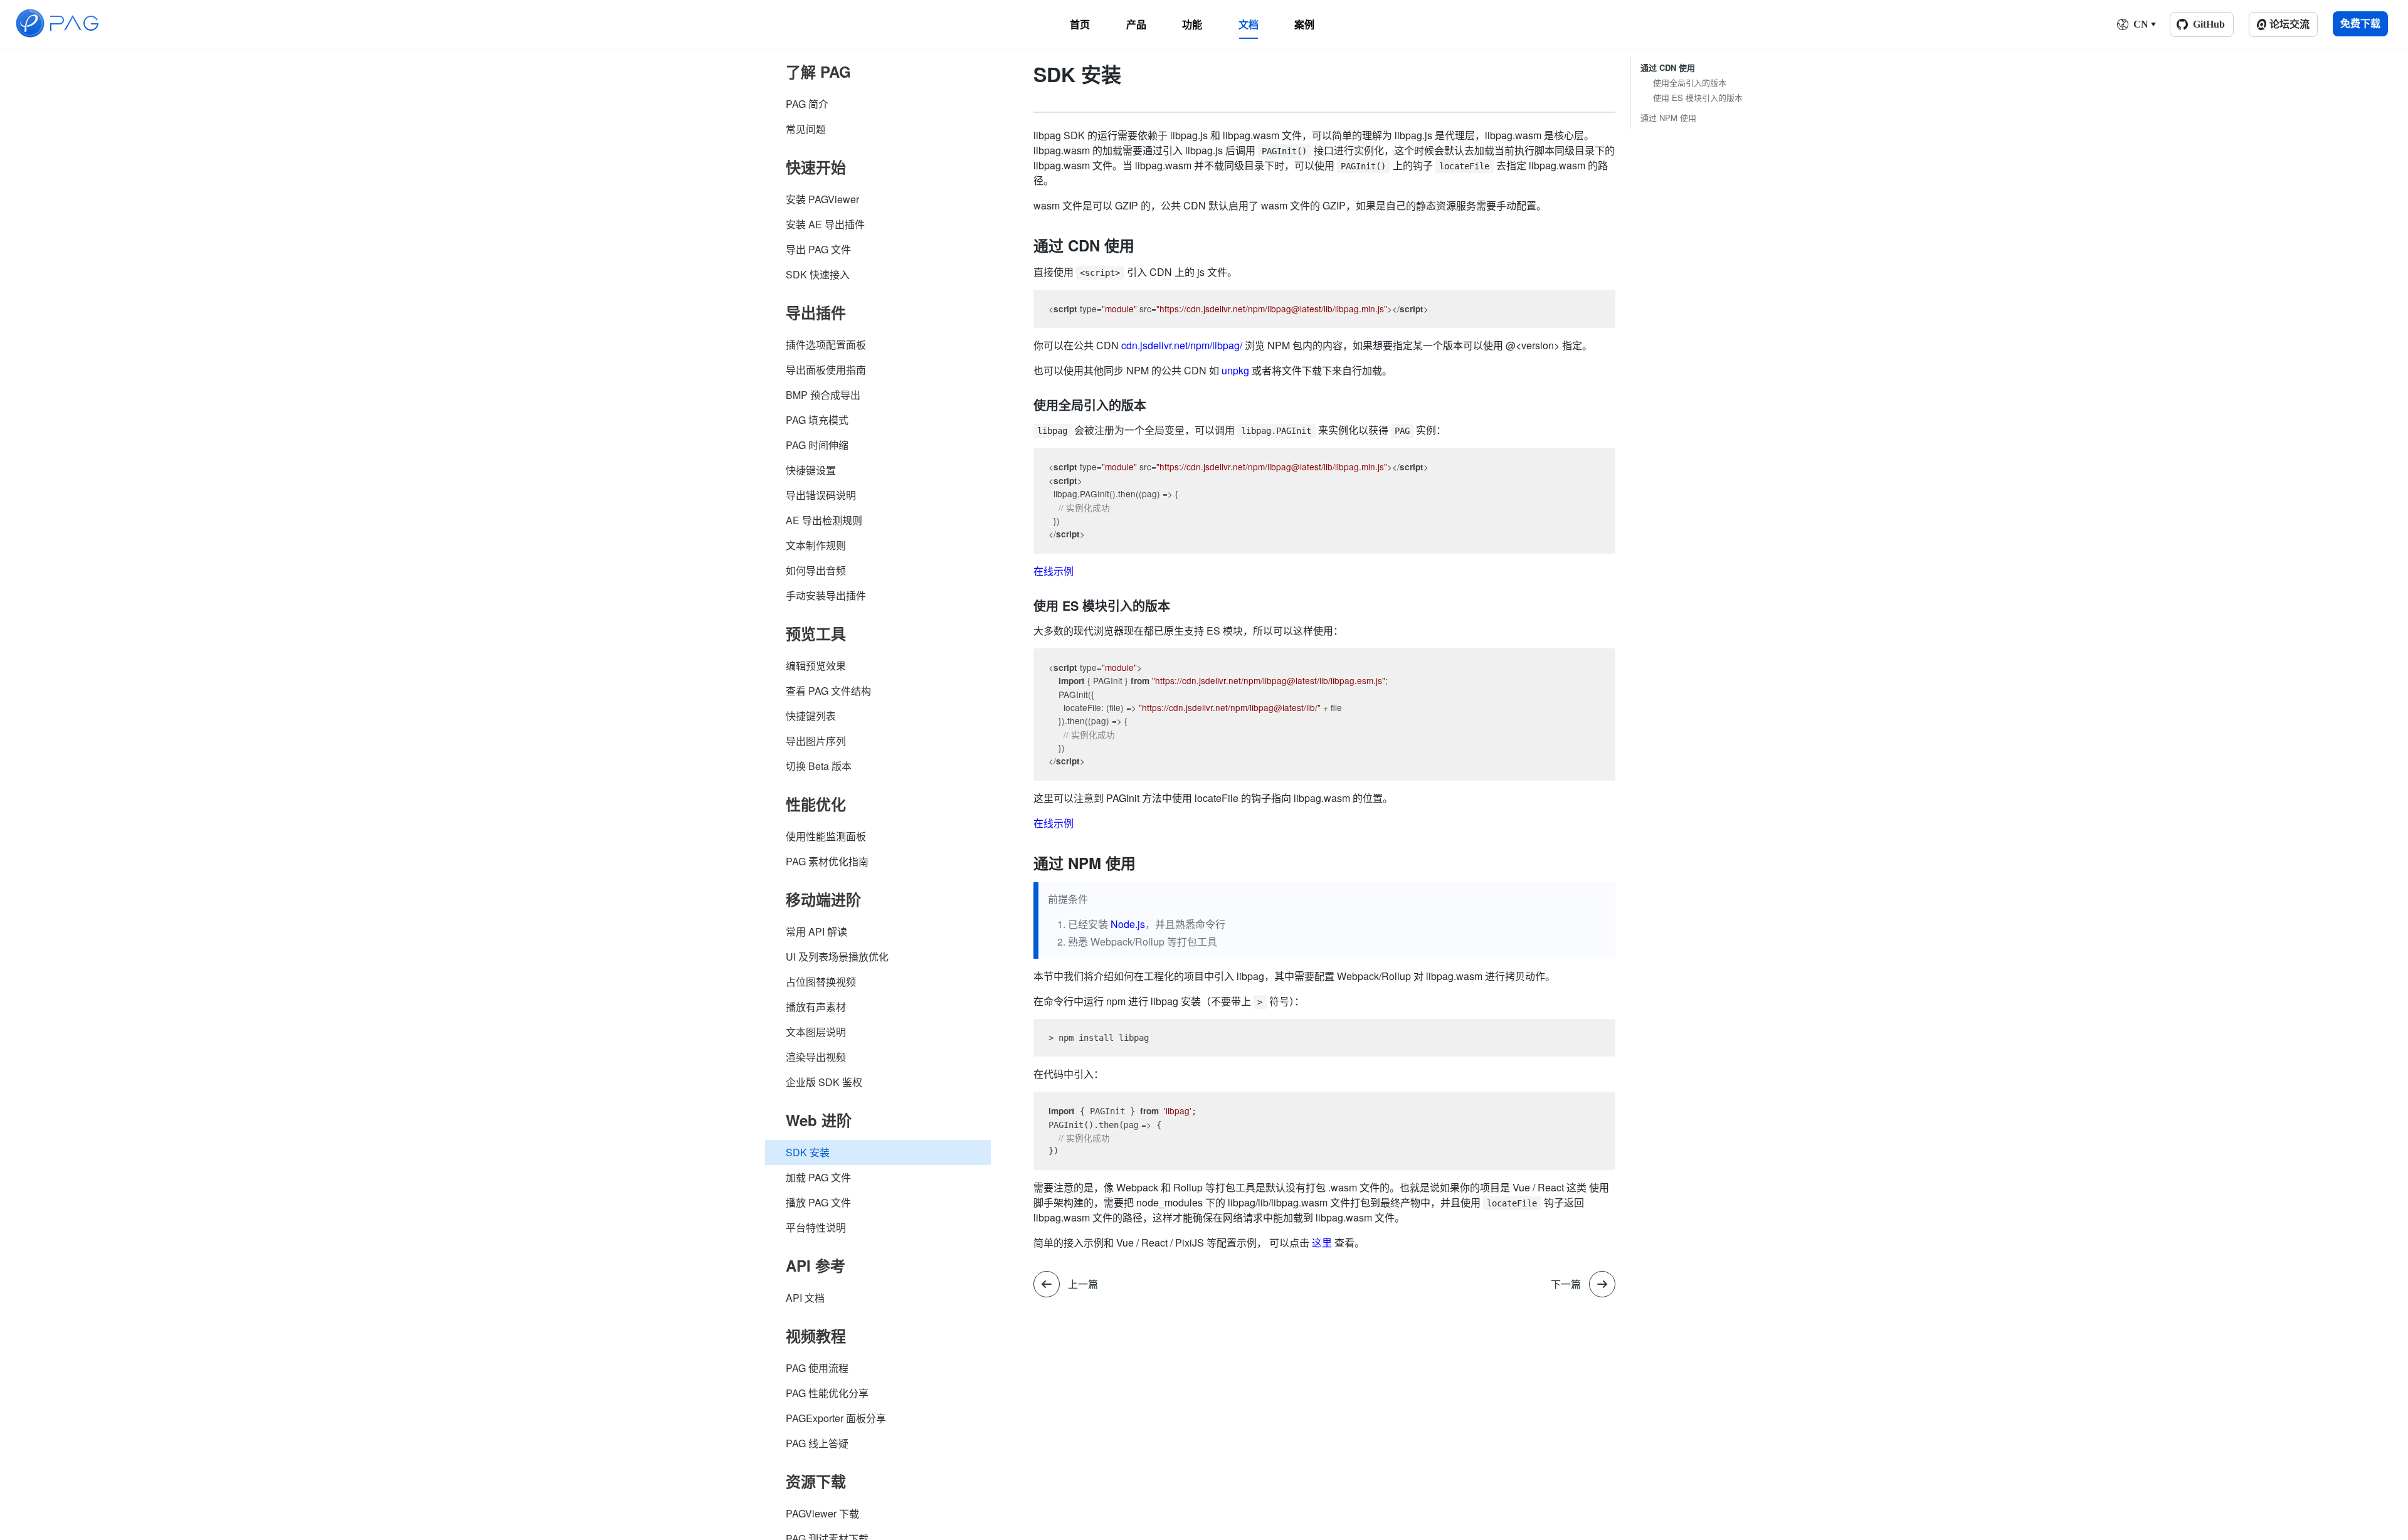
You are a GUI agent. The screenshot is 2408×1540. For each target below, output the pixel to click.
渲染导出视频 (816, 1057)
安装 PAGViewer (822, 199)
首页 (1080, 24)
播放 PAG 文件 (818, 1202)
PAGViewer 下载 (822, 1513)
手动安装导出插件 (826, 595)
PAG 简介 (807, 104)
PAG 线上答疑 (817, 1443)
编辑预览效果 (816, 666)
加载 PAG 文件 (818, 1177)
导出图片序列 (816, 741)
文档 (1249, 24)
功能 (1192, 24)
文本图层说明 (816, 1032)
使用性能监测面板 (826, 836)
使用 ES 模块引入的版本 (1698, 98)
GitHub (2209, 24)
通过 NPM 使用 (1668, 118)
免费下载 (2360, 24)
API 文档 (805, 1298)
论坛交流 (2289, 24)
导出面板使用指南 (826, 370)
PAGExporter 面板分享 (836, 1418)
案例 (1304, 24)
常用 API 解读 (816, 931)
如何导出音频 (816, 570)
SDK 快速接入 (818, 274)
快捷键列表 (811, 716)
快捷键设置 (811, 470)
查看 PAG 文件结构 (828, 691)
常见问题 (806, 129)
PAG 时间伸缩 (817, 445)
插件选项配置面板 (826, 345)
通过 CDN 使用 (1668, 68)
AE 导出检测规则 (824, 520)
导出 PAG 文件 (818, 249)
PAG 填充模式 (817, 420)
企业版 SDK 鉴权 (824, 1082)
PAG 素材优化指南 (827, 861)
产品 (1136, 24)
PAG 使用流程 (817, 1368)
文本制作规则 (816, 545)
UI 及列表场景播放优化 (837, 957)
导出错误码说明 (821, 495)
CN (2141, 24)
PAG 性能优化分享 (827, 1393)
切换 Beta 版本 (819, 766)
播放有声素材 (816, 1007)
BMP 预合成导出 (823, 395)
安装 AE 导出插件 (825, 224)
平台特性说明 (816, 1227)
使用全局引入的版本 (1690, 83)
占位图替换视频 (821, 982)
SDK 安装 (808, 1152)
